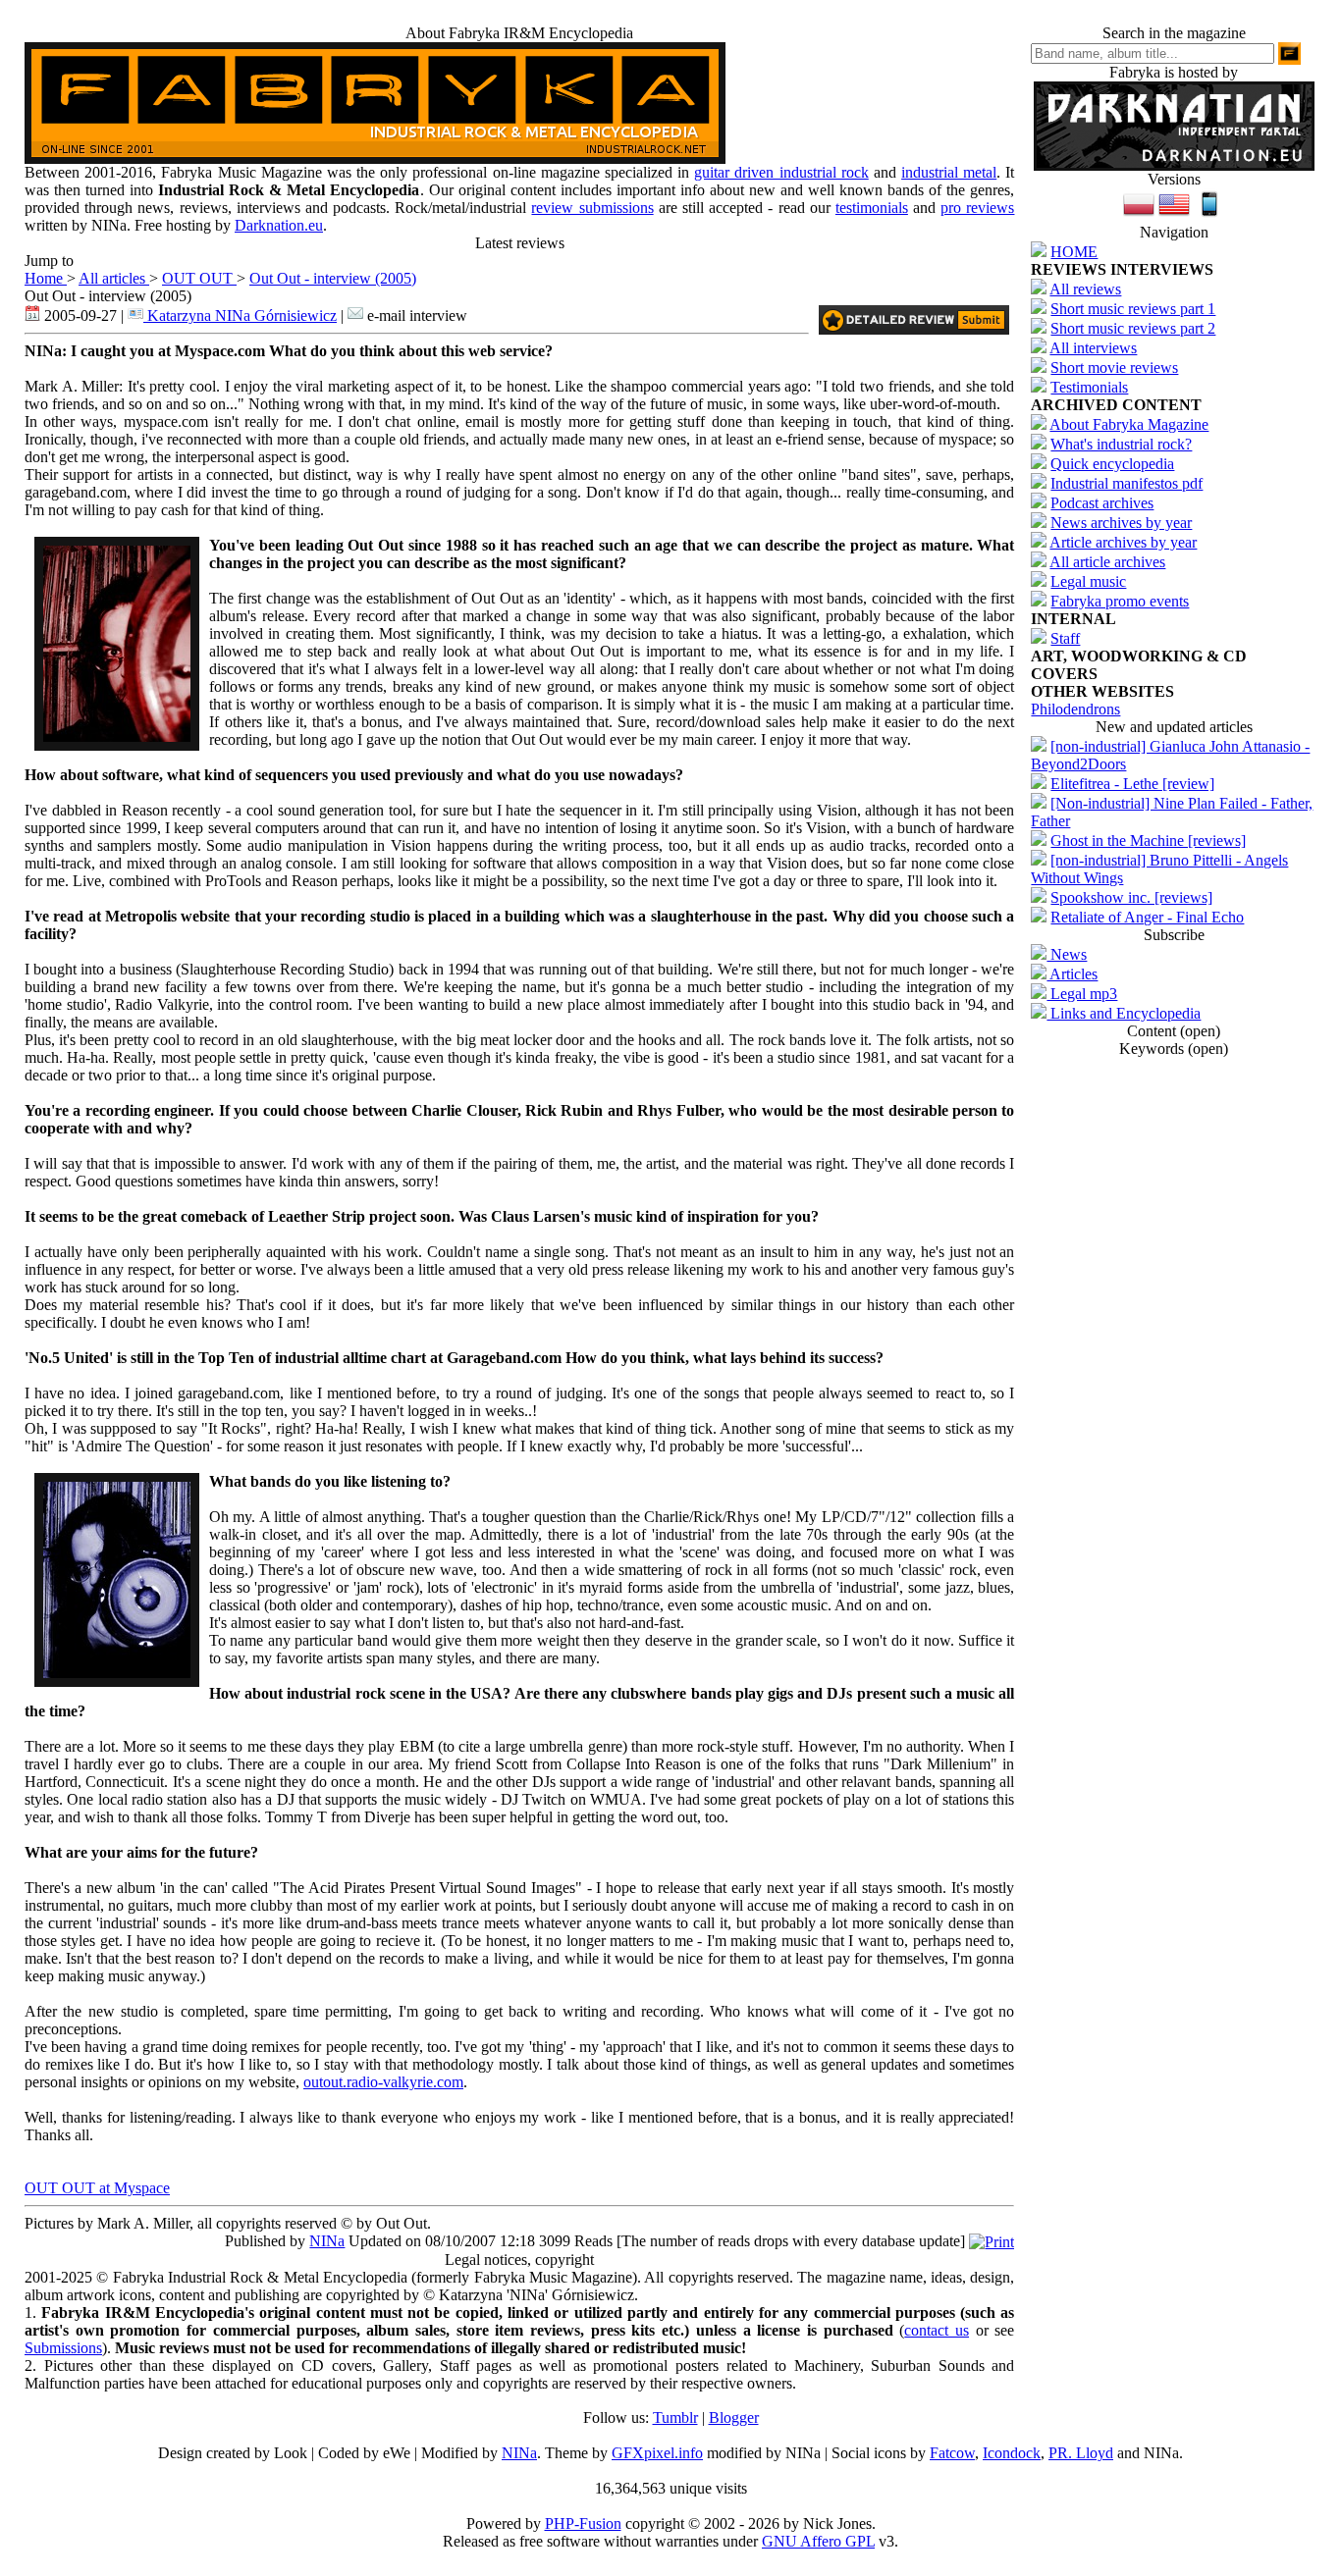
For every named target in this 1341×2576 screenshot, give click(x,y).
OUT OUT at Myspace (97, 2188)
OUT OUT (199, 278)
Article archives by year (1123, 542)
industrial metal (949, 172)
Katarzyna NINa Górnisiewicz (240, 315)
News (1067, 954)
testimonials (872, 208)
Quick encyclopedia (1112, 464)
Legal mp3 (1082, 994)
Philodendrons (1075, 709)
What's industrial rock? (1121, 444)
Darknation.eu (279, 225)
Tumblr (675, 2418)
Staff (1065, 638)
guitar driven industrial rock (781, 172)
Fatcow (952, 2453)
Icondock (1012, 2453)
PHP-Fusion (583, 2523)
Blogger (734, 2418)
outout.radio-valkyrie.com (383, 2082)
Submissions (63, 2348)
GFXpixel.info (657, 2453)
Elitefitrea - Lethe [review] (1132, 784)
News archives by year (1121, 523)
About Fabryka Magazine (1129, 424)
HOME (1074, 252)
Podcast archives (1102, 503)
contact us (937, 2330)
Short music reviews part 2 (1133, 328)
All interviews (1093, 348)
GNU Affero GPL (818, 2541)
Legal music (1088, 581)
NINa (327, 2241)
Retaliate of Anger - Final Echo (1147, 917)
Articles (1072, 974)
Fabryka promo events (1120, 601)
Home (46, 278)
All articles (114, 278)
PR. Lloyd (1081, 2453)
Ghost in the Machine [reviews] (1148, 841)
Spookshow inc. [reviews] (1131, 897)
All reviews (1085, 289)
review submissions (592, 208)
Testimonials (1089, 387)
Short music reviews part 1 (1133, 309)
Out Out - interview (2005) (333, 278)
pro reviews (977, 208)
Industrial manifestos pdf (1126, 483)
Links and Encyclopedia (1124, 1013)
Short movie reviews (1114, 368)
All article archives (1107, 562)
